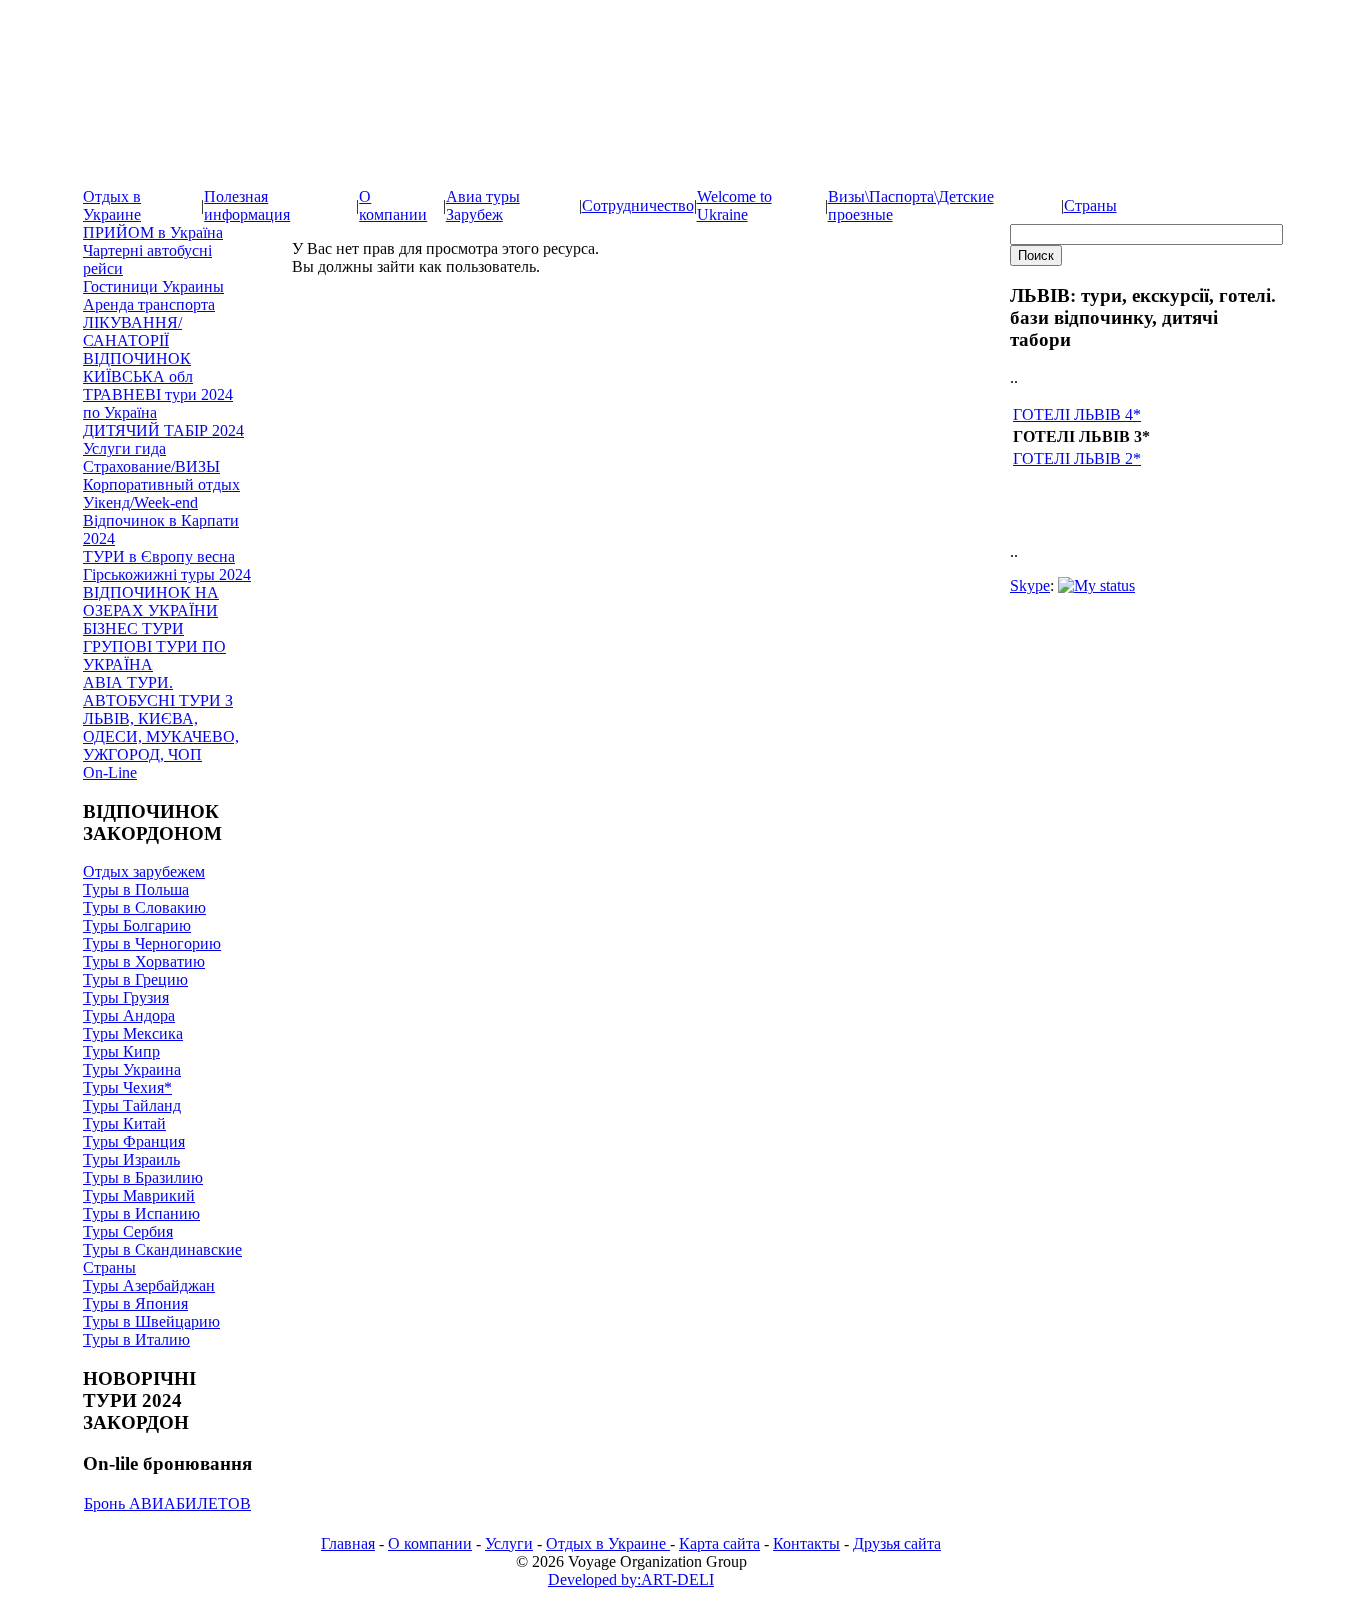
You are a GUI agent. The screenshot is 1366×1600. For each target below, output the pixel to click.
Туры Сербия (128, 1231)
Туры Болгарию (137, 925)
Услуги (509, 1543)
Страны (1090, 205)
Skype (1030, 585)
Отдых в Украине (112, 205)
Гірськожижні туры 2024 (167, 574)
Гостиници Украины (153, 286)
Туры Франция (134, 1141)
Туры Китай (124, 1123)
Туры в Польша (136, 889)
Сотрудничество (638, 205)
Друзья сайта (897, 1543)
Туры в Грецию (135, 979)
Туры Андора (129, 1015)
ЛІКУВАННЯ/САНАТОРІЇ (132, 331)
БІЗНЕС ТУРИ (133, 628)
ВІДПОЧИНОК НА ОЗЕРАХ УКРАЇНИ (151, 601)
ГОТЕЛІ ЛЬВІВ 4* (1077, 414)
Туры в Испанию (141, 1213)
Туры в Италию (136, 1339)
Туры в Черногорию (152, 943)
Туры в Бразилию (143, 1177)
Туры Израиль (131, 1159)
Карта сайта (719, 1543)
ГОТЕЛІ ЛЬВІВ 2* (1077, 458)
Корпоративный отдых (161, 484)
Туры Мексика (133, 1033)
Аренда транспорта (149, 304)
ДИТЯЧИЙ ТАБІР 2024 (163, 430)
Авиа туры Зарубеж (483, 205)
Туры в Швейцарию (151, 1321)
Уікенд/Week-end (140, 502)
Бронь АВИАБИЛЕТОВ (167, 1503)
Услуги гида (124, 448)
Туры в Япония (135, 1303)
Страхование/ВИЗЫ (151, 466)
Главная (348, 1543)
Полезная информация (247, 205)
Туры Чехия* (127, 1087)
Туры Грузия (126, 997)
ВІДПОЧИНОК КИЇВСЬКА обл (138, 367)
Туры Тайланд (132, 1105)
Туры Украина (132, 1069)
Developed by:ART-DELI (631, 1579)
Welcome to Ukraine (734, 205)
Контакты (806, 1543)
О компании (393, 205)
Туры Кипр (121, 1051)
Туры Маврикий (139, 1195)
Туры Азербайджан (149, 1285)
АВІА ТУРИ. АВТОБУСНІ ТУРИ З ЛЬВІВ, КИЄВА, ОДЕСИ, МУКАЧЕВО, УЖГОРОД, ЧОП (161, 718)
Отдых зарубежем (144, 871)
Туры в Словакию (144, 907)
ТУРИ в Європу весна (159, 556)
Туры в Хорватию (144, 961)
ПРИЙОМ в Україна (153, 232)
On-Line (110, 772)
